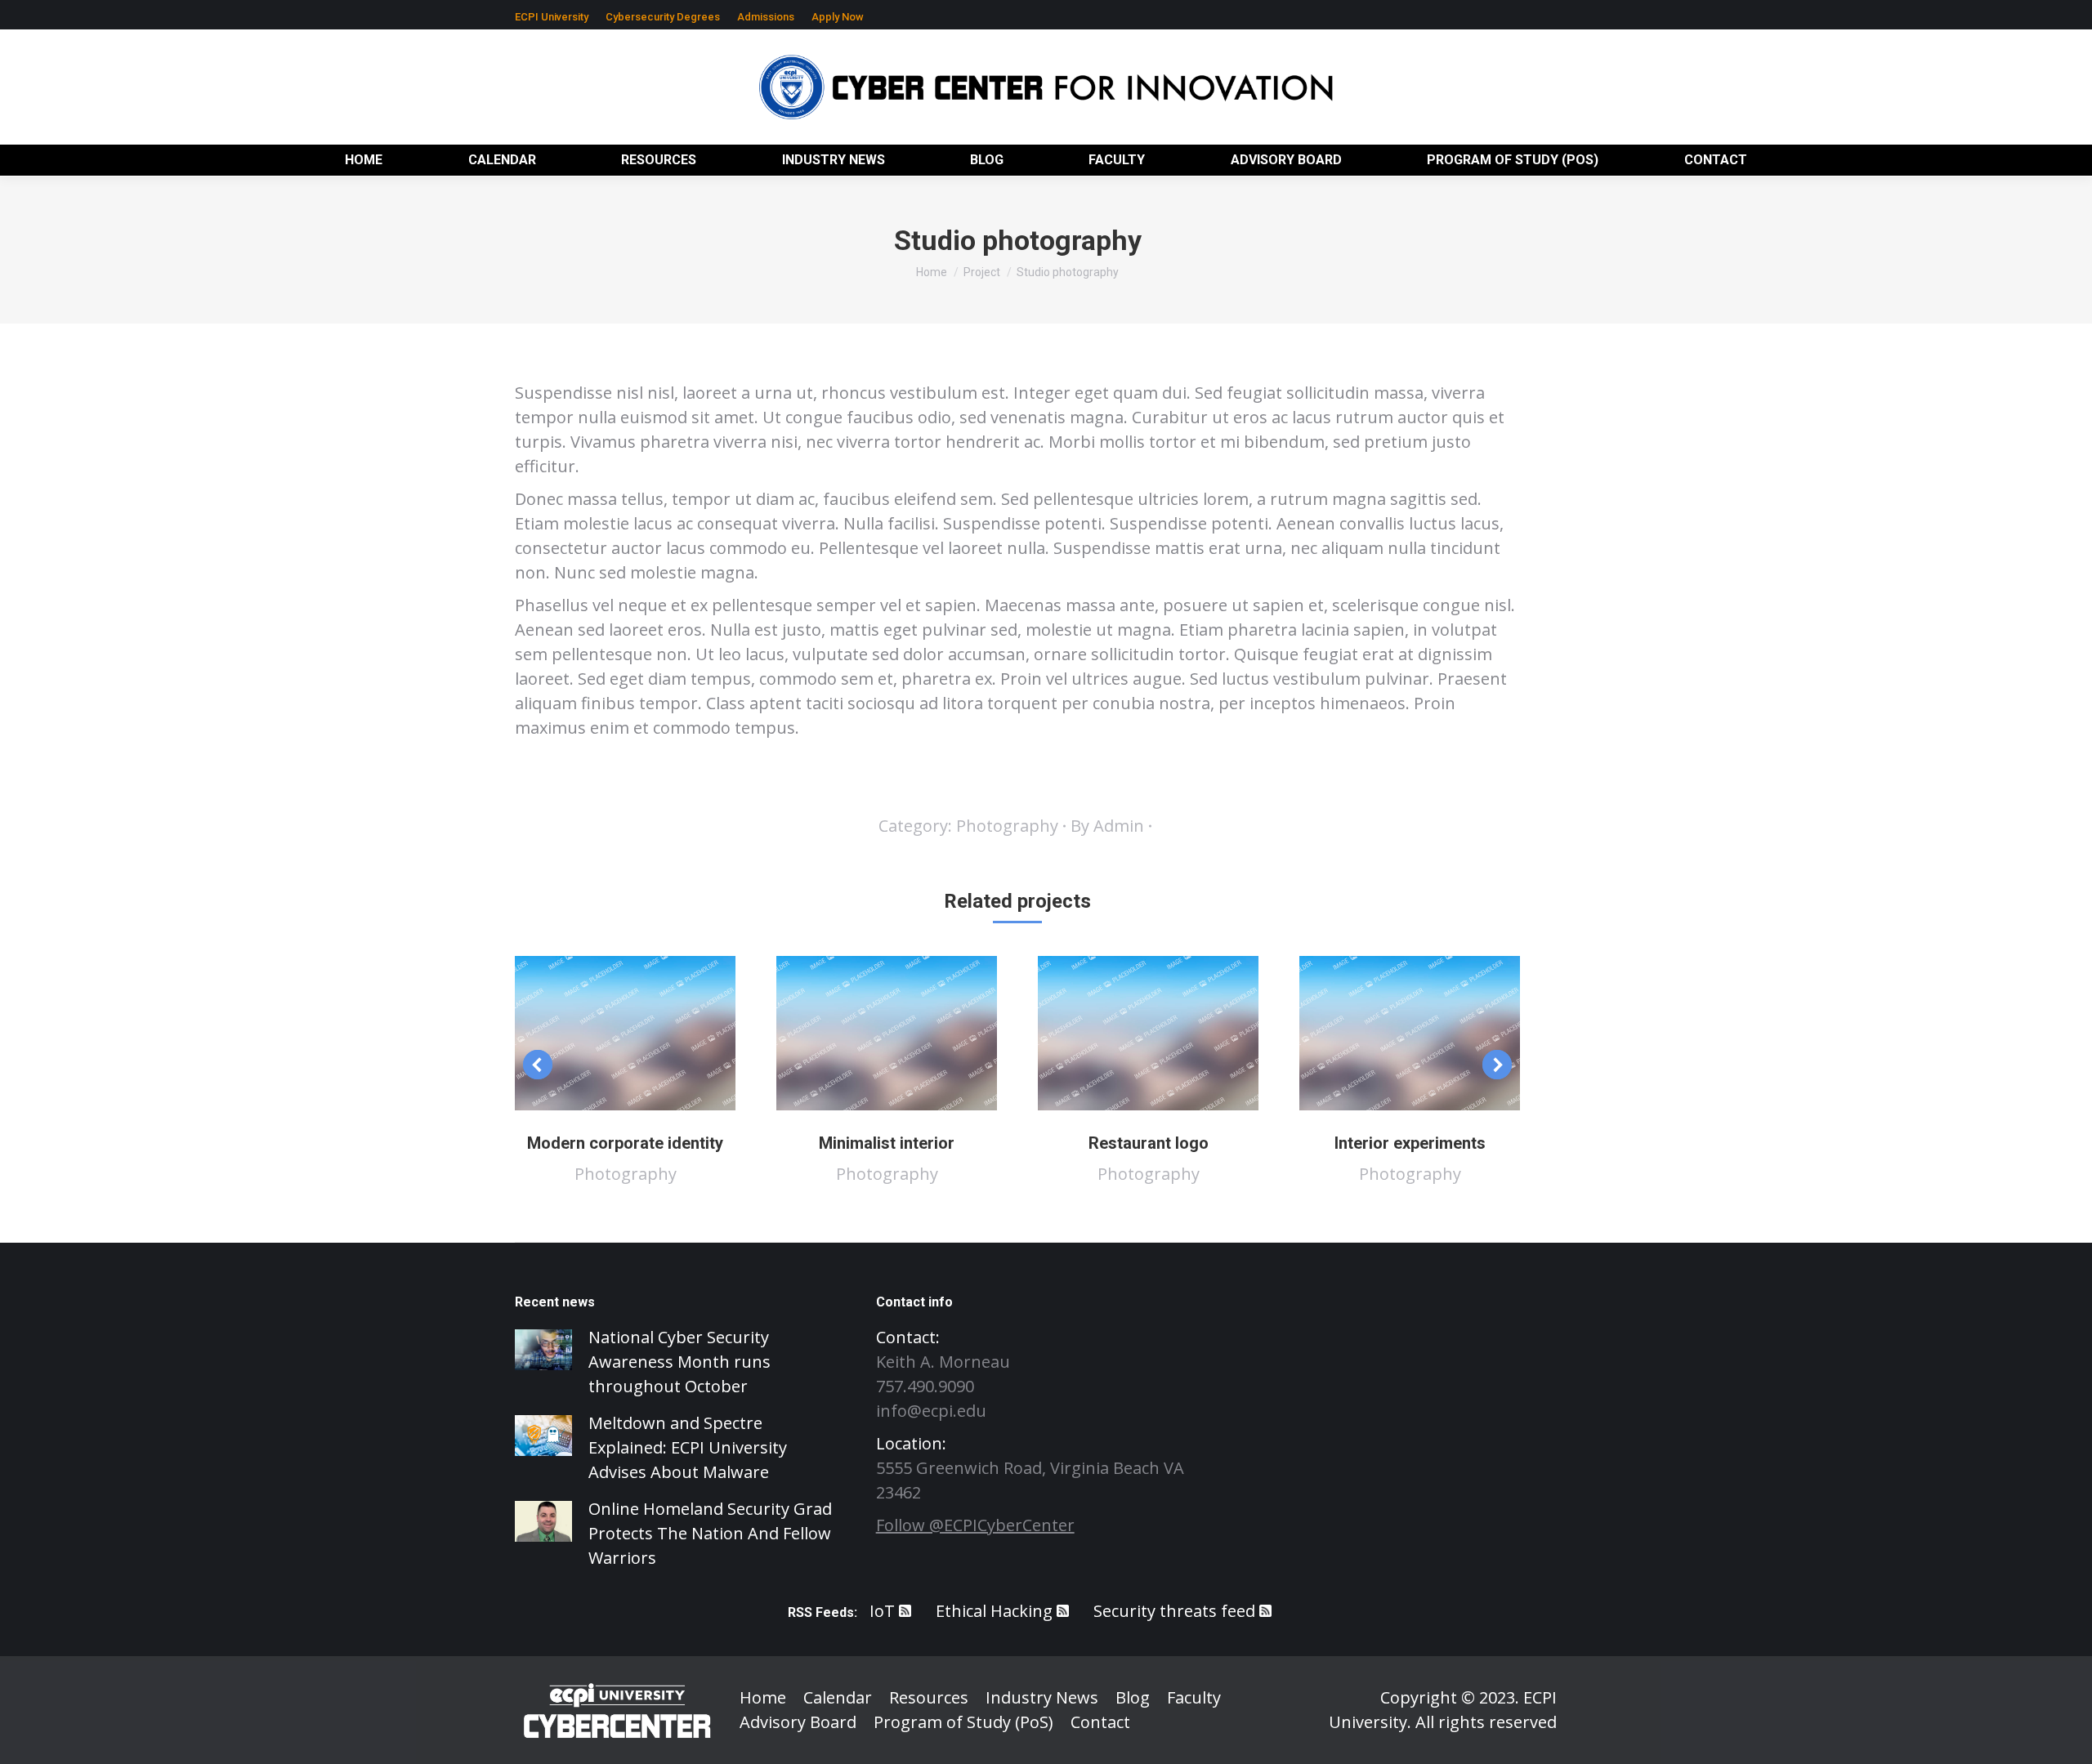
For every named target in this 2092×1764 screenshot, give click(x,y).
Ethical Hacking (994, 1611)
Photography (1007, 826)
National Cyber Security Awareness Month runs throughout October (679, 1362)
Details (647, 1034)
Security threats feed (1174, 1611)
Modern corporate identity (625, 1143)
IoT (882, 1611)
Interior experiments (1410, 1143)
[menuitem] (552, 17)
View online (603, 1034)
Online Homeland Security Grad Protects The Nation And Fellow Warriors (710, 1533)
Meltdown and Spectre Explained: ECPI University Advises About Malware (688, 1447)
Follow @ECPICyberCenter (975, 1525)
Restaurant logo (1149, 1143)
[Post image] (543, 1350)
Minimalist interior (887, 1143)
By (1107, 826)
